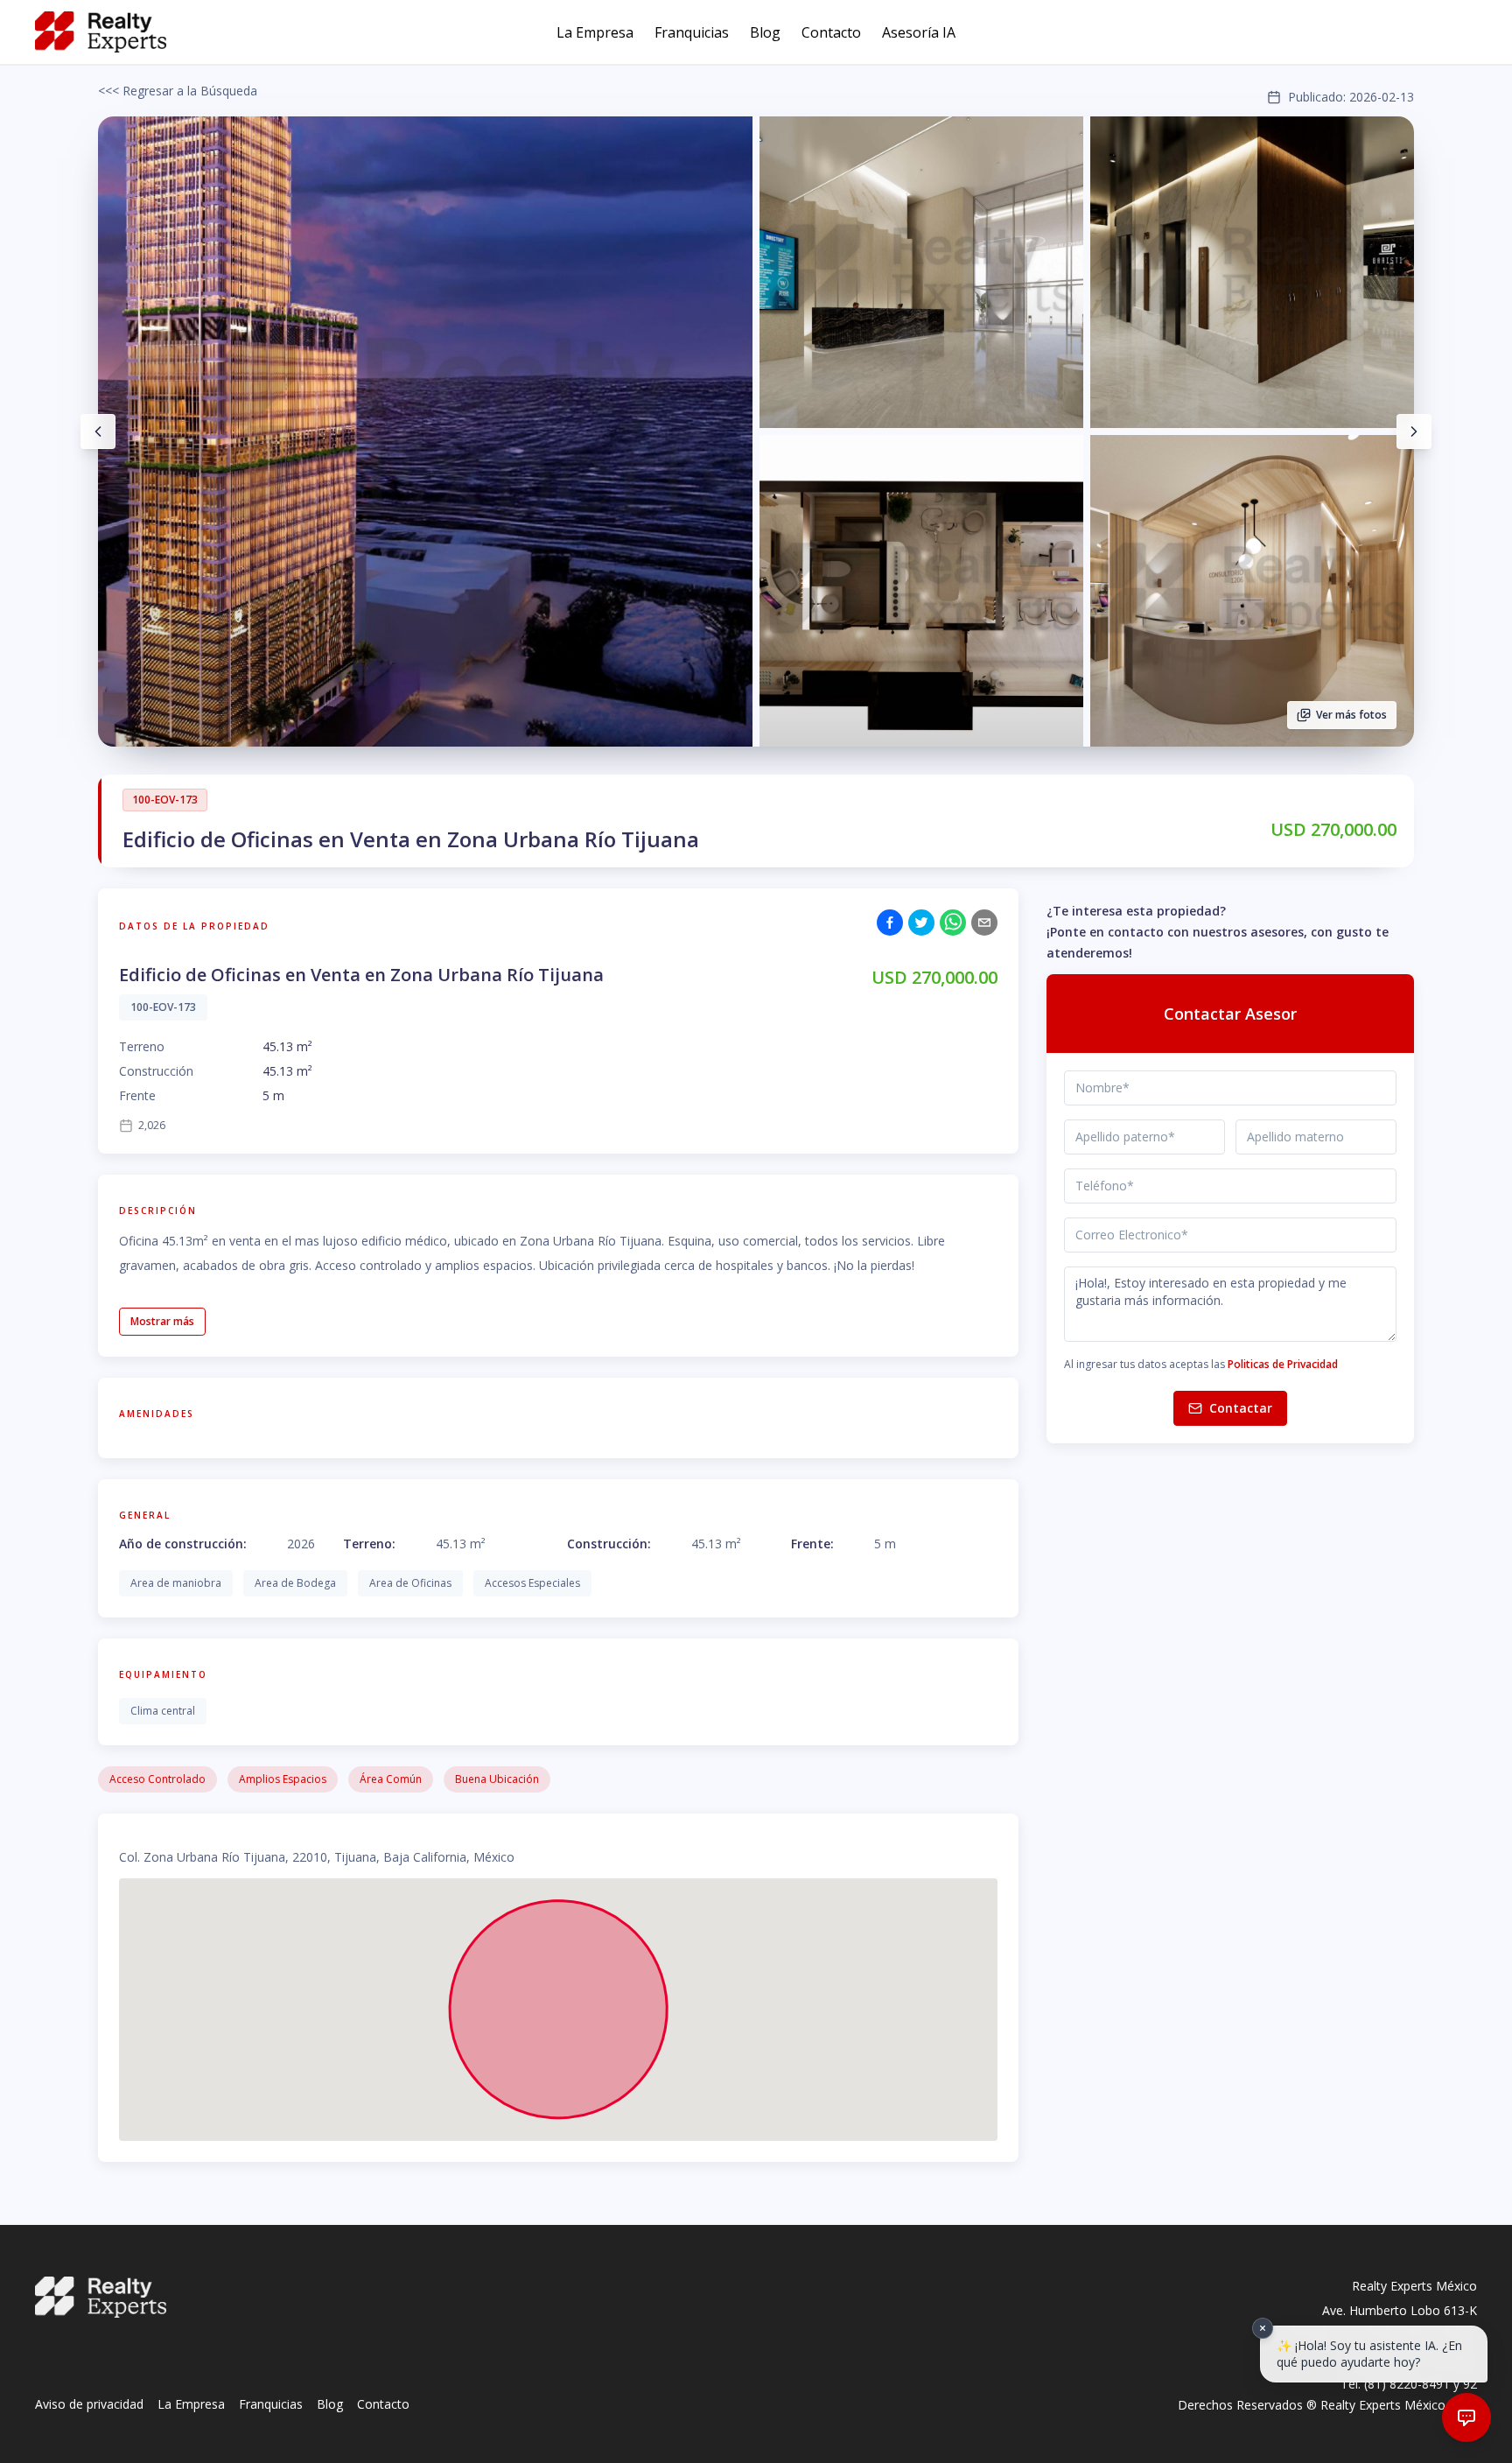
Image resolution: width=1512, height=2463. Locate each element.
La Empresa (595, 32)
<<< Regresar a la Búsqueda (178, 91)
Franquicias (692, 32)
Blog (765, 32)
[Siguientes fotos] (1414, 432)
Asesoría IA (919, 32)
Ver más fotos (1351, 715)
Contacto (831, 32)
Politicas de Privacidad (1283, 1364)
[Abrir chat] (1466, 2417)
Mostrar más (162, 1321)
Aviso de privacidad (89, 2404)
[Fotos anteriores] (98, 432)
